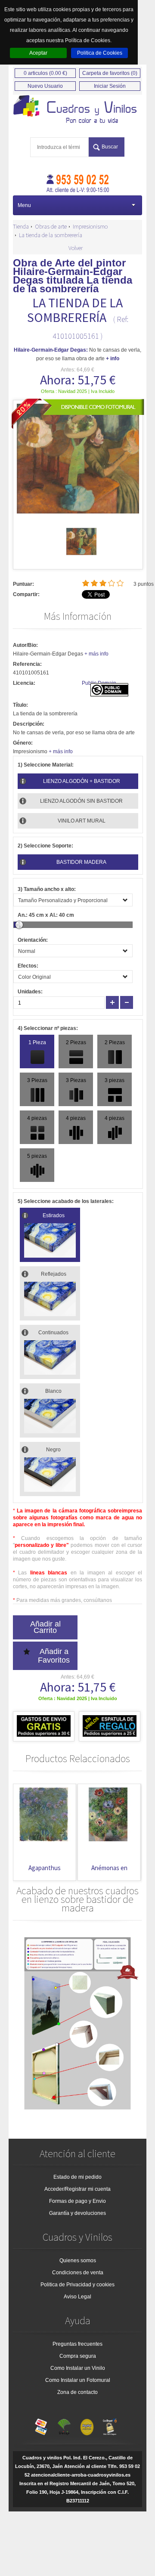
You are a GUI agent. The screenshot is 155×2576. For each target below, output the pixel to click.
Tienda (21, 226)
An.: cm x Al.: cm (46, 915)
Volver (76, 248)
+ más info (96, 654)
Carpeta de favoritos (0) (110, 73)
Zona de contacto (77, 2392)
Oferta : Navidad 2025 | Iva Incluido (78, 391)
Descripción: (29, 724)
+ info (113, 359)
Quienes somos (78, 2261)
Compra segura (78, 2356)
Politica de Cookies (100, 53)
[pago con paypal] (87, 2425)
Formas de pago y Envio (77, 2201)
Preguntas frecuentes (77, 2344)
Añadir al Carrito (45, 1627)
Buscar (110, 147)
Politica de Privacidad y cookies (77, 2285)
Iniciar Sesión (110, 86)
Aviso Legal (77, 2297)
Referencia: (27, 664)
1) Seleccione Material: (46, 765)
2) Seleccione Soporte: (45, 846)
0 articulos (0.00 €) (45, 73)
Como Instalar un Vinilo (78, 2368)
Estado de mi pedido (77, 2177)
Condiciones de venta (78, 2273)
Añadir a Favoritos (54, 1656)
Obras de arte (51, 226)
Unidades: (30, 992)
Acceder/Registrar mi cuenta (77, 2189)
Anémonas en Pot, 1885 (45, 1872)
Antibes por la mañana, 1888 (110, 1872)
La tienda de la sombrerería (51, 235)
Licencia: (24, 683)
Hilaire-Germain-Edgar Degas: (51, 350)
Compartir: (26, 594)
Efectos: (28, 966)
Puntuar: (23, 584)
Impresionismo (90, 226)
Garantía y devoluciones (77, 2213)
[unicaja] (64, 2425)
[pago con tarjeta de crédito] (41, 2425)
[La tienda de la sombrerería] (81, 555)
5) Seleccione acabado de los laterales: (66, 1201)
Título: (20, 705)
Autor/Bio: (25, 645)
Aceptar (38, 53)
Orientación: (33, 940)
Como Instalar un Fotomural (78, 2380)
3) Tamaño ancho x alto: (47, 889)
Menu (24, 205)
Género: (23, 743)
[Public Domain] (109, 695)
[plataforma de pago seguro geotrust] (110, 2425)
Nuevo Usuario (45, 86)
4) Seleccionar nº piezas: (48, 1028)
